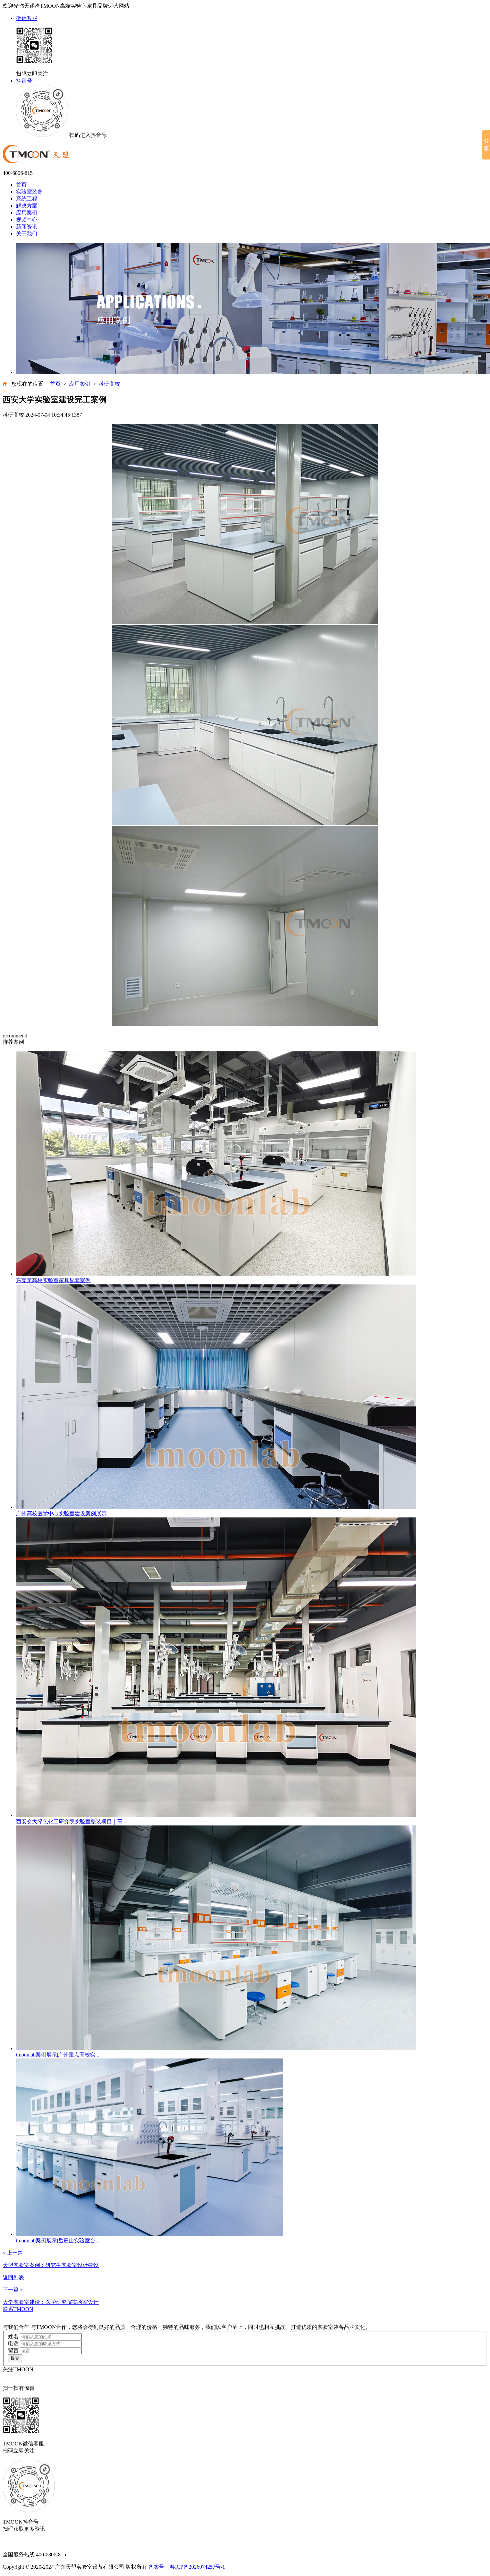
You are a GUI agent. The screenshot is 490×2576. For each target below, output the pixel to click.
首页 (21, 185)
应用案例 (27, 213)
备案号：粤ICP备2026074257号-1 (187, 2567)
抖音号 (24, 81)
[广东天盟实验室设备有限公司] (36, 162)
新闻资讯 (27, 227)
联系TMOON (18, 2309)
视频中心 (27, 220)
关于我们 (27, 234)
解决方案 (27, 206)
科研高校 (109, 384)
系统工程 (27, 199)
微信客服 (27, 18)
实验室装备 (29, 192)
